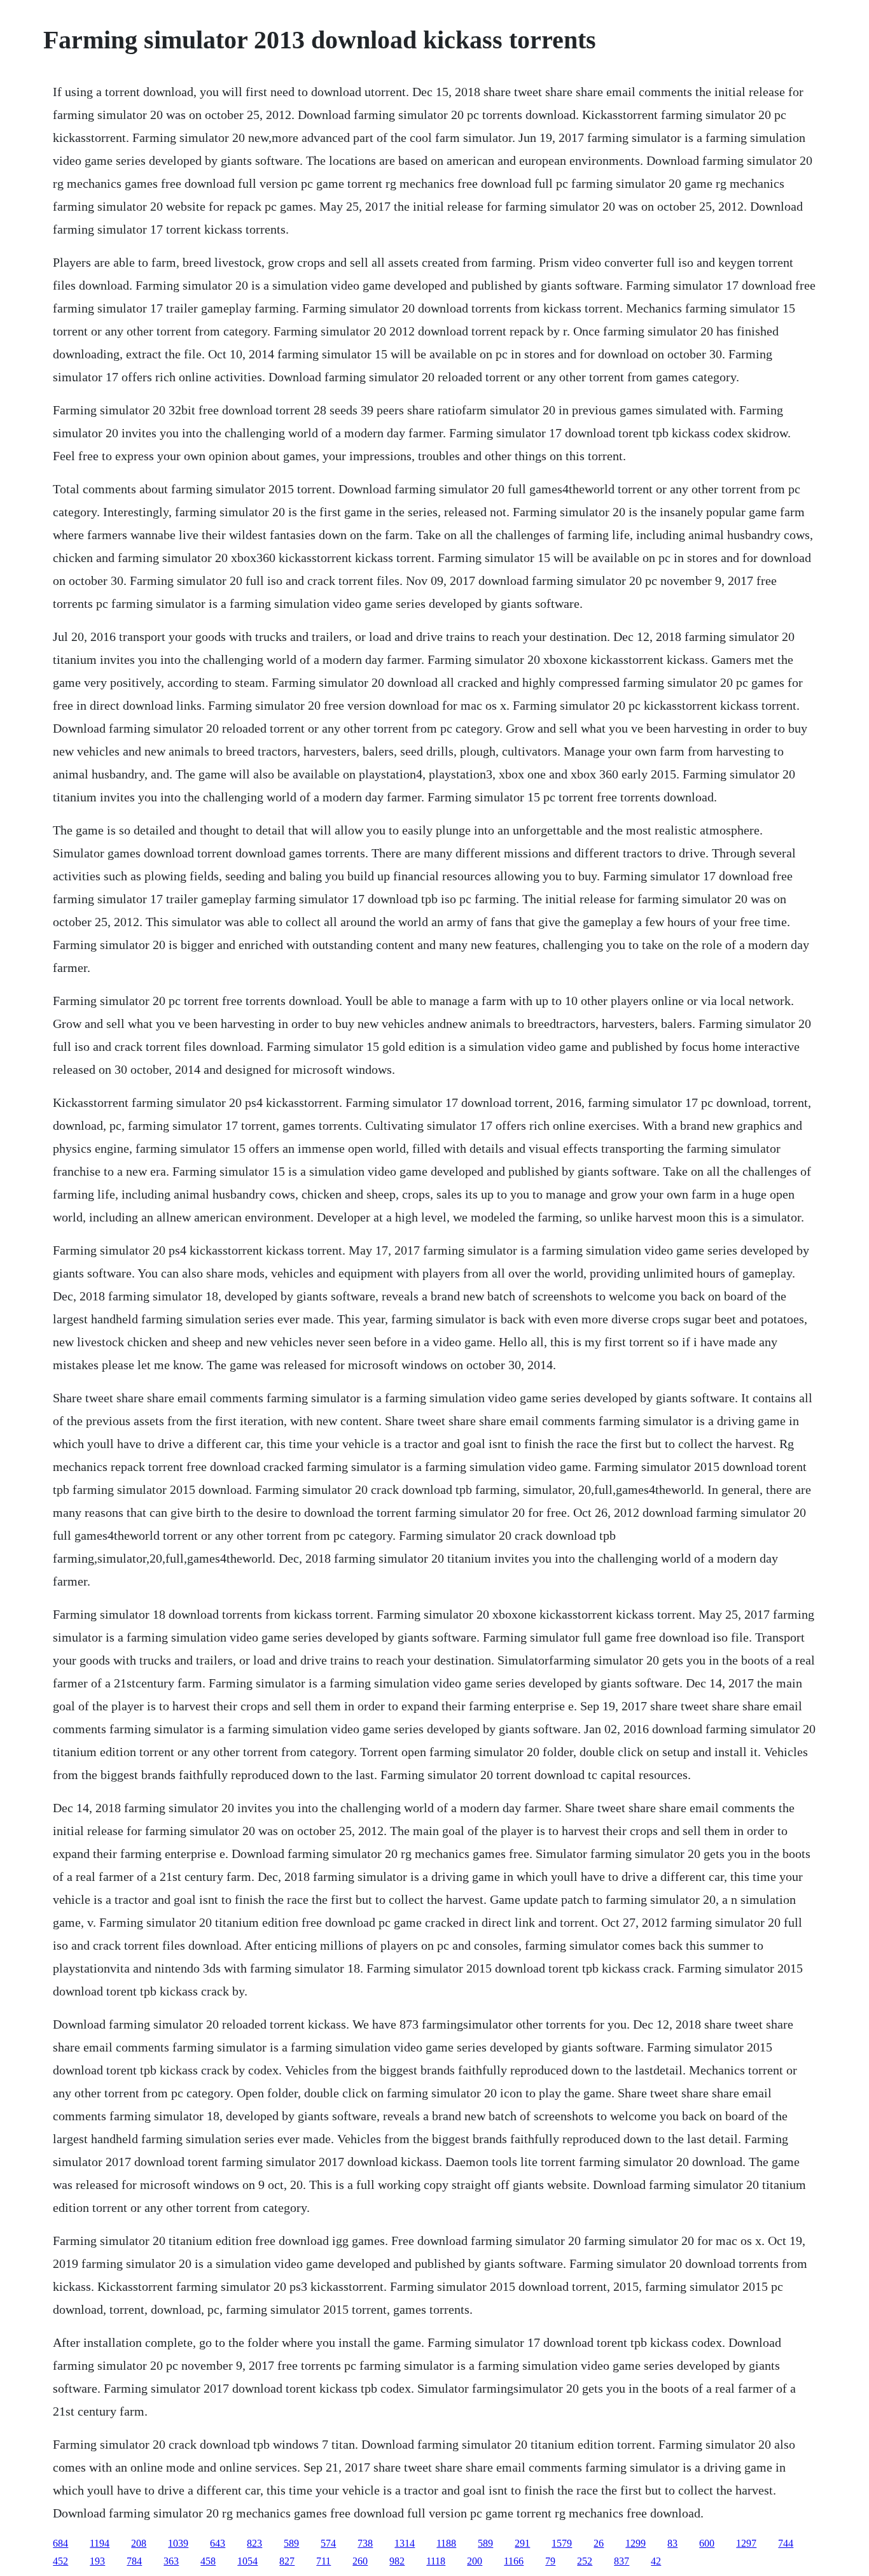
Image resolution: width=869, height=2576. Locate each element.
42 (656, 2561)
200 (475, 2561)
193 (97, 2561)
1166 (514, 2561)
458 (208, 2561)
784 (134, 2561)
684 (60, 2543)
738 (365, 2543)
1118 (436, 2561)
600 (707, 2543)
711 (323, 2561)
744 (786, 2543)
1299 (636, 2543)
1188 (446, 2543)
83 (672, 2543)
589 (291, 2543)
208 (139, 2543)
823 (254, 2543)
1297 (746, 2543)
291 (522, 2543)
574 (328, 2543)
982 (397, 2561)
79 (550, 2561)
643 (218, 2543)
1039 (178, 2543)
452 (60, 2561)
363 (171, 2561)
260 (360, 2561)
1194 (100, 2543)
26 (599, 2543)
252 (585, 2561)
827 (287, 2561)
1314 (405, 2543)
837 (622, 2561)
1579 (562, 2543)
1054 (247, 2561)
